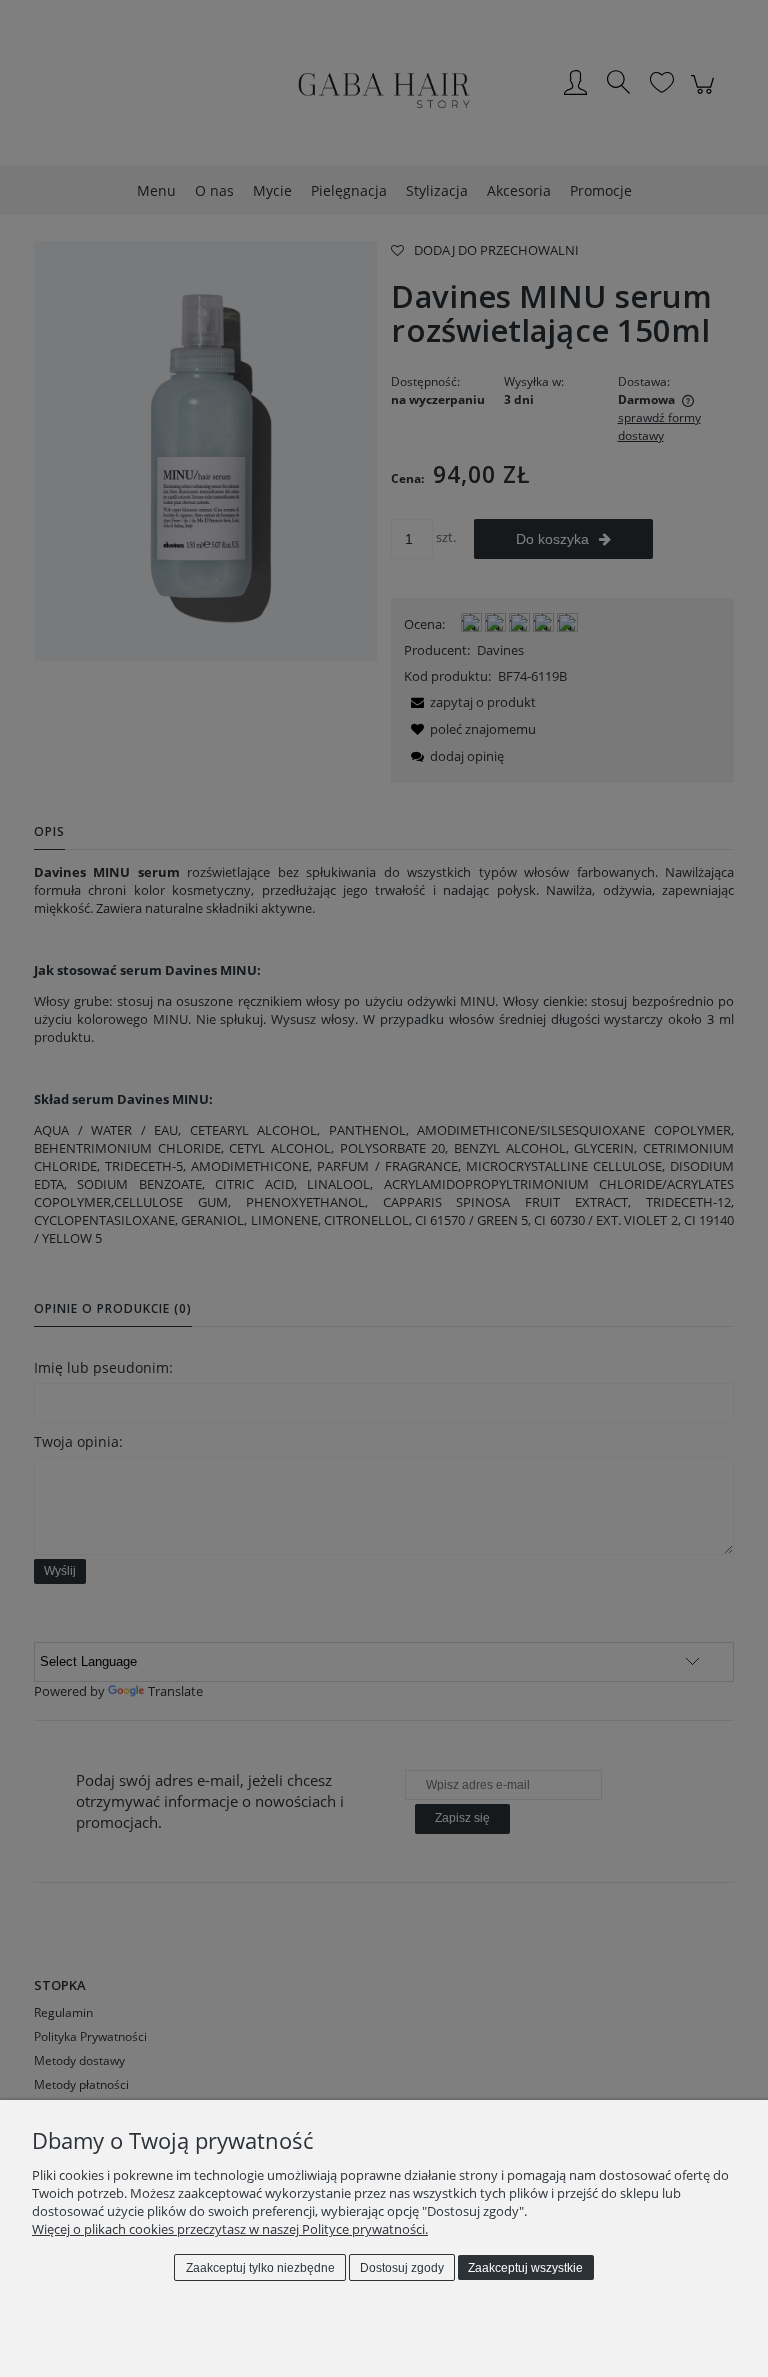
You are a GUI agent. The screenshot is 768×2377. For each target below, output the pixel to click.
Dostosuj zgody (402, 2268)
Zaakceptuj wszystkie (525, 2268)
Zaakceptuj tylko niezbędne (260, 2268)
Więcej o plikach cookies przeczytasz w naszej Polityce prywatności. (230, 2229)
